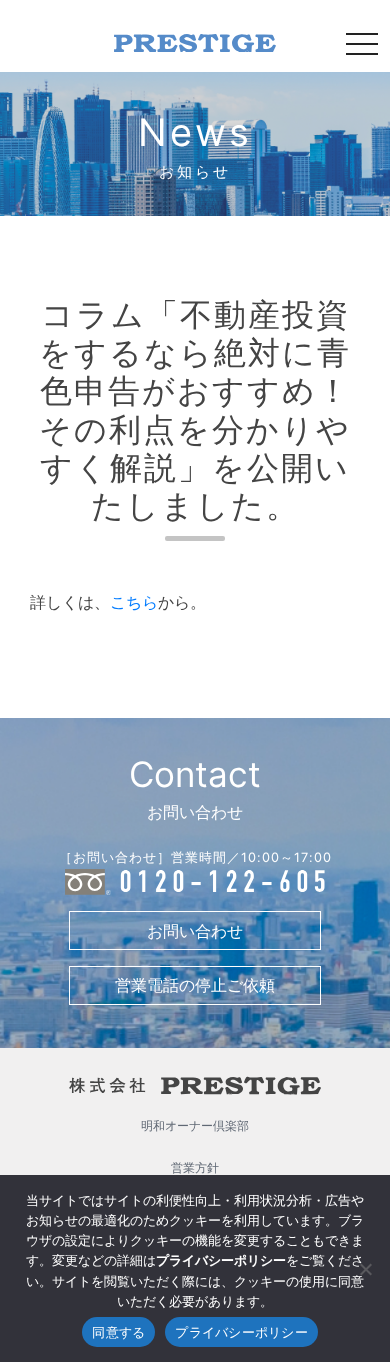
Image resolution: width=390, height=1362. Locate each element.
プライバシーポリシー (241, 1332)
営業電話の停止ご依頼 (195, 985)
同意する (118, 1332)
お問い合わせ (195, 931)
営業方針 (195, 1167)
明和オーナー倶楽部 (195, 1125)
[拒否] (365, 1269)
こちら (134, 602)
